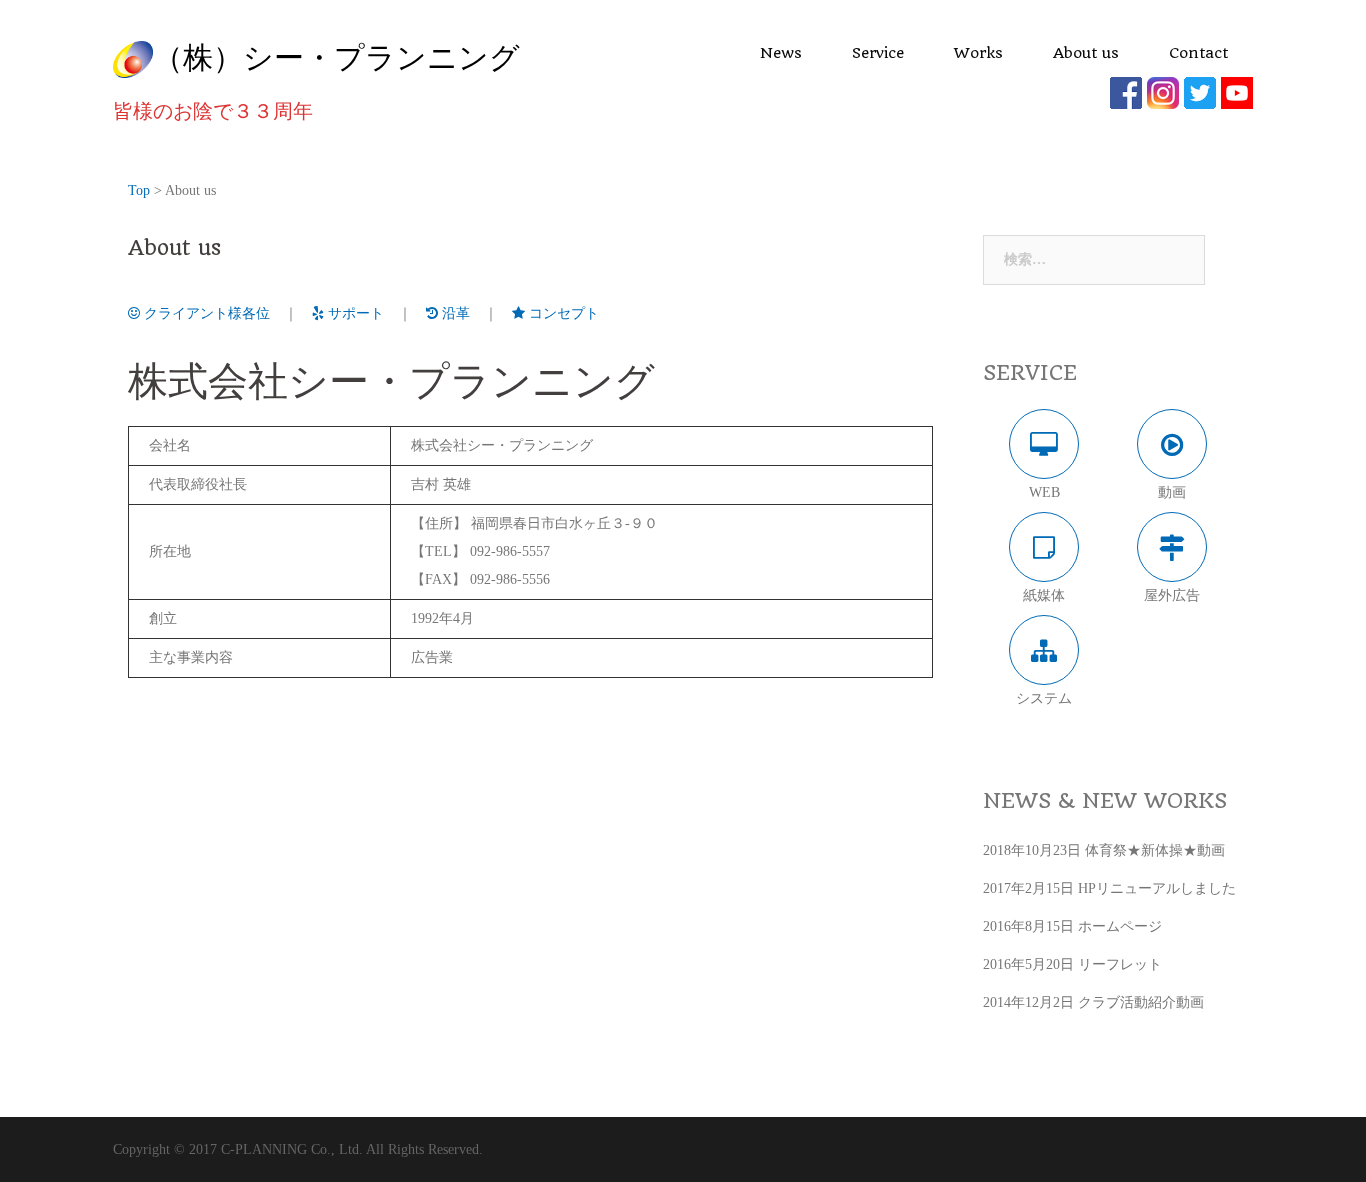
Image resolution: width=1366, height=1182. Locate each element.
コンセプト (562, 313)
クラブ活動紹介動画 (1141, 1002)
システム (1044, 698)
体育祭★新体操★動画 (1155, 850)
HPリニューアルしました (1157, 888)
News (781, 53)
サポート (354, 313)
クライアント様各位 (205, 313)
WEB (1044, 492)
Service (878, 53)
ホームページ (1120, 926)
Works (978, 53)
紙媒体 (1044, 595)
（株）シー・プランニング (336, 57)
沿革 (454, 313)
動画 (1172, 492)
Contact (1198, 53)
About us (1086, 53)
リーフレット (1120, 964)
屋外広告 (1172, 595)
